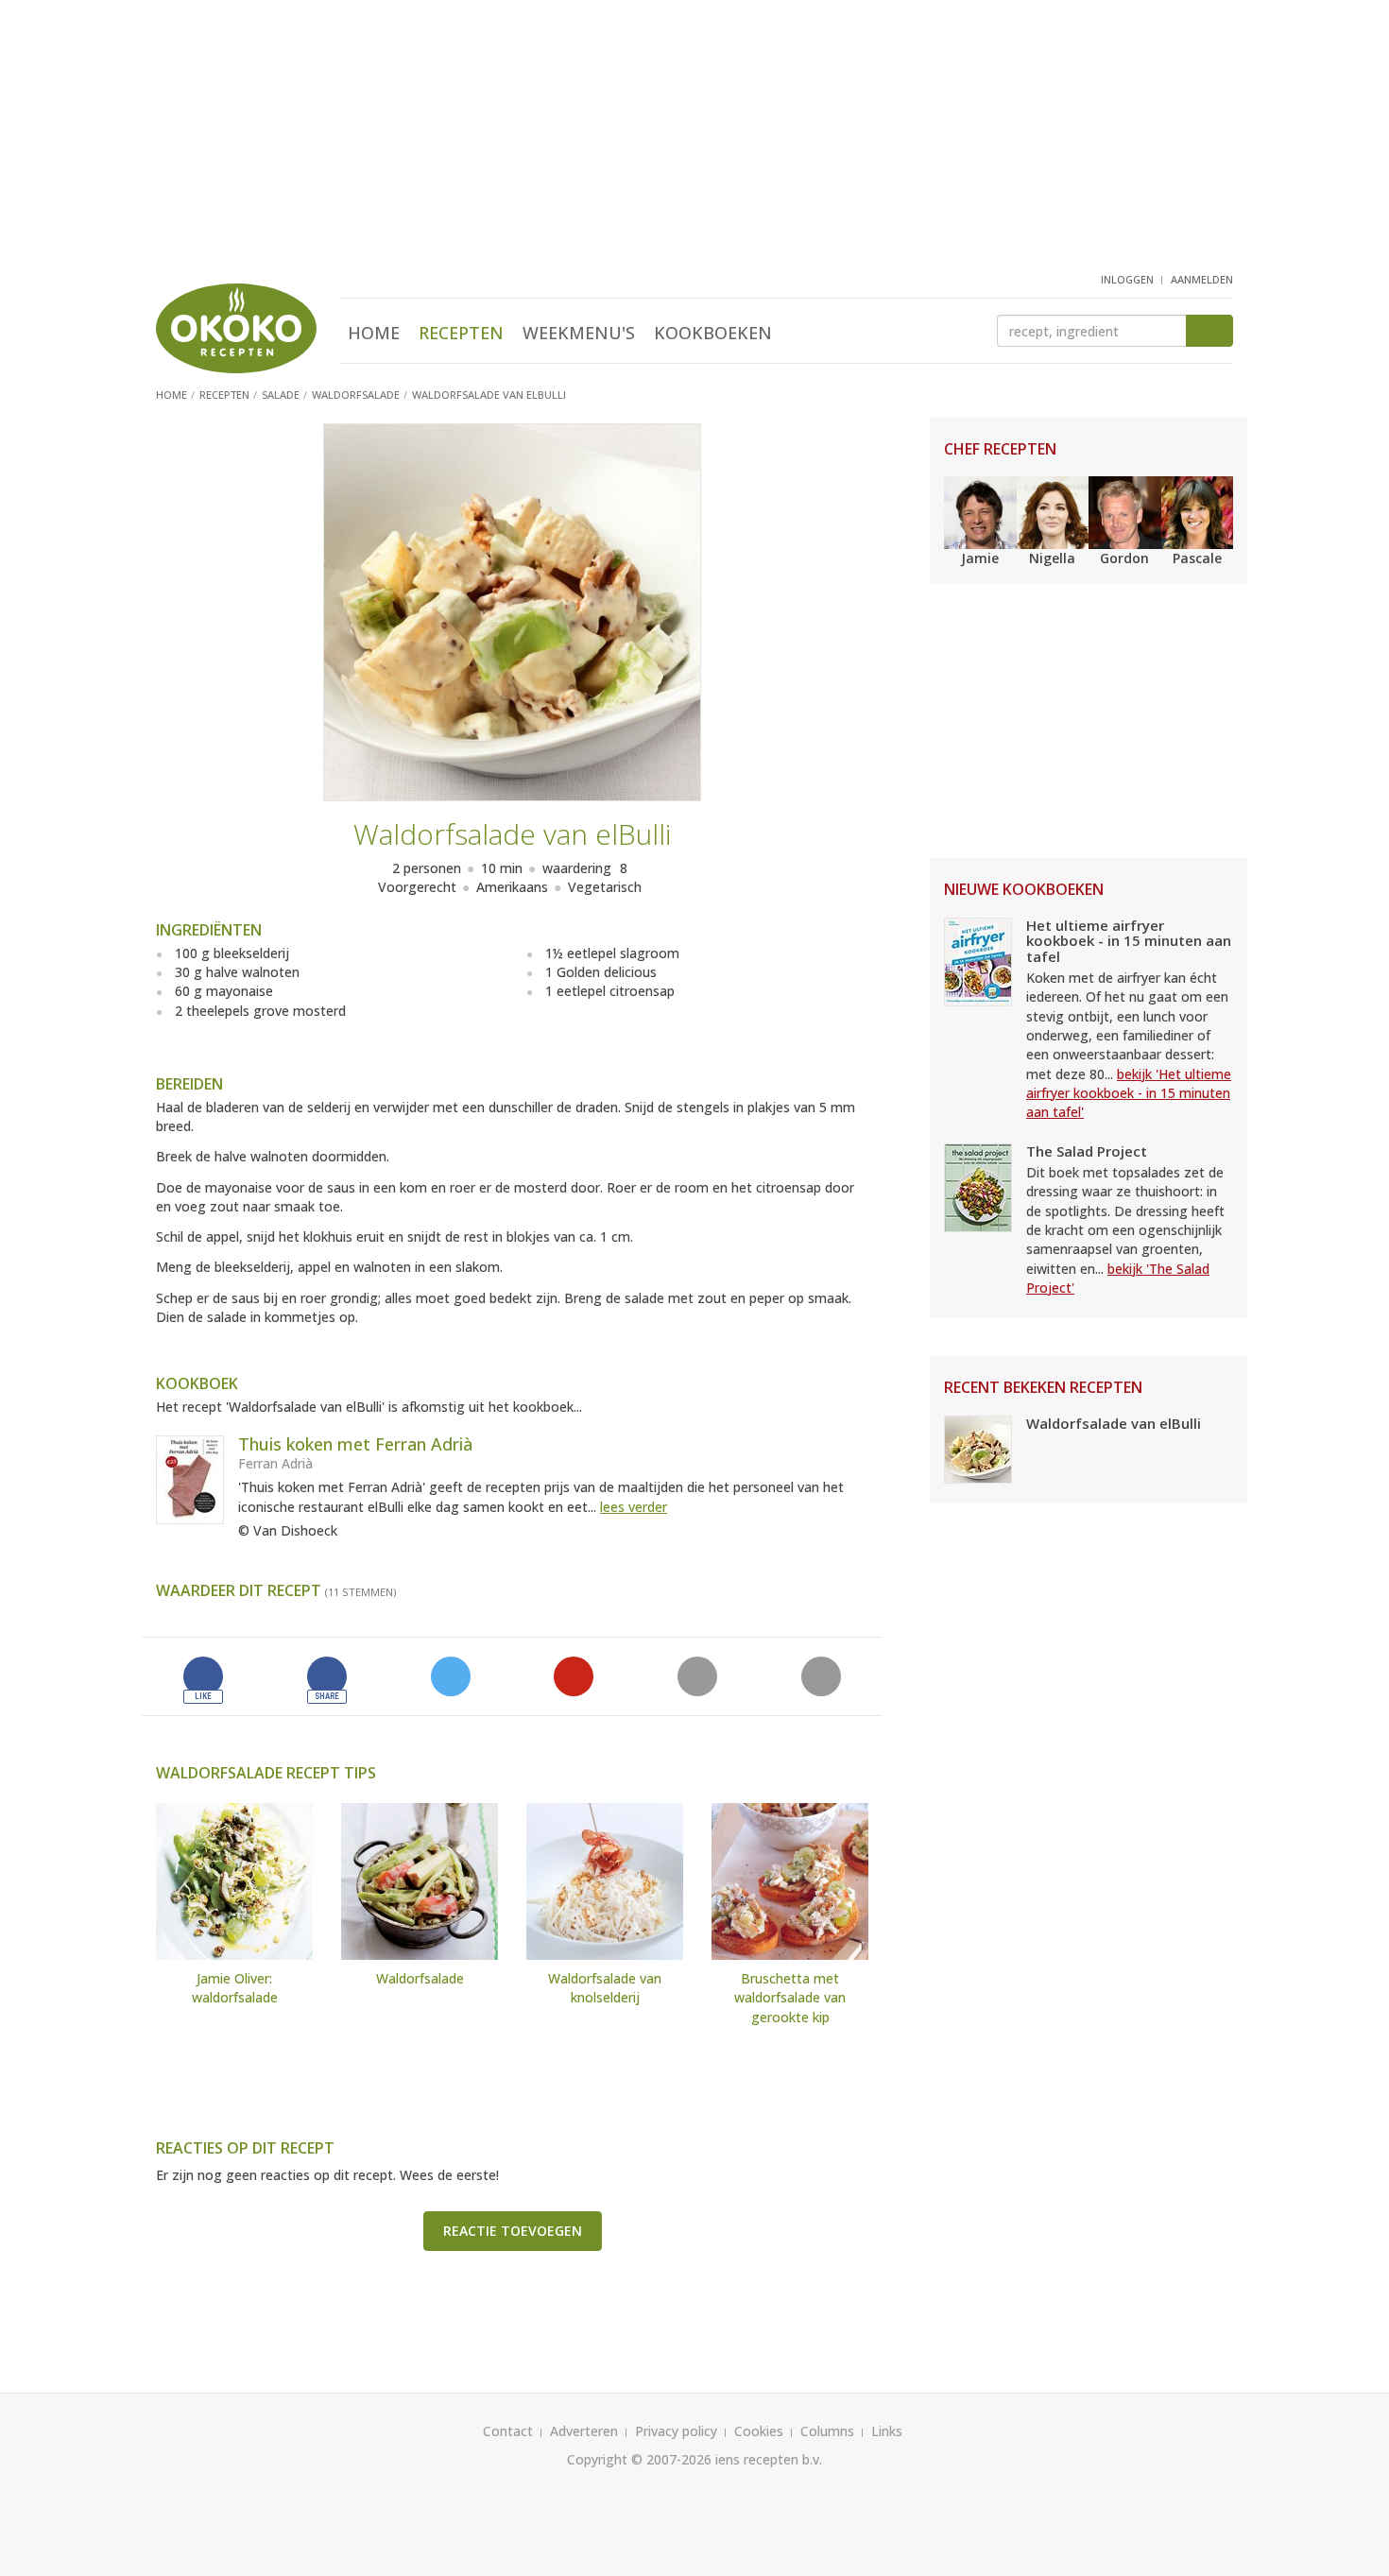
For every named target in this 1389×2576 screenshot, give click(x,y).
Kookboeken (713, 333)
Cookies (759, 2431)
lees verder (634, 1507)
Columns (827, 2431)
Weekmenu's (579, 333)
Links (887, 2431)
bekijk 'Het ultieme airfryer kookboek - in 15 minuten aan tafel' (1129, 1093)
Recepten (461, 333)
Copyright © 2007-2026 (639, 2459)
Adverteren (584, 2431)
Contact (508, 2431)
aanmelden (1202, 279)
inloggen (1127, 279)
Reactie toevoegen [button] (513, 2231)
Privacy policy (676, 2431)
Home (374, 333)
